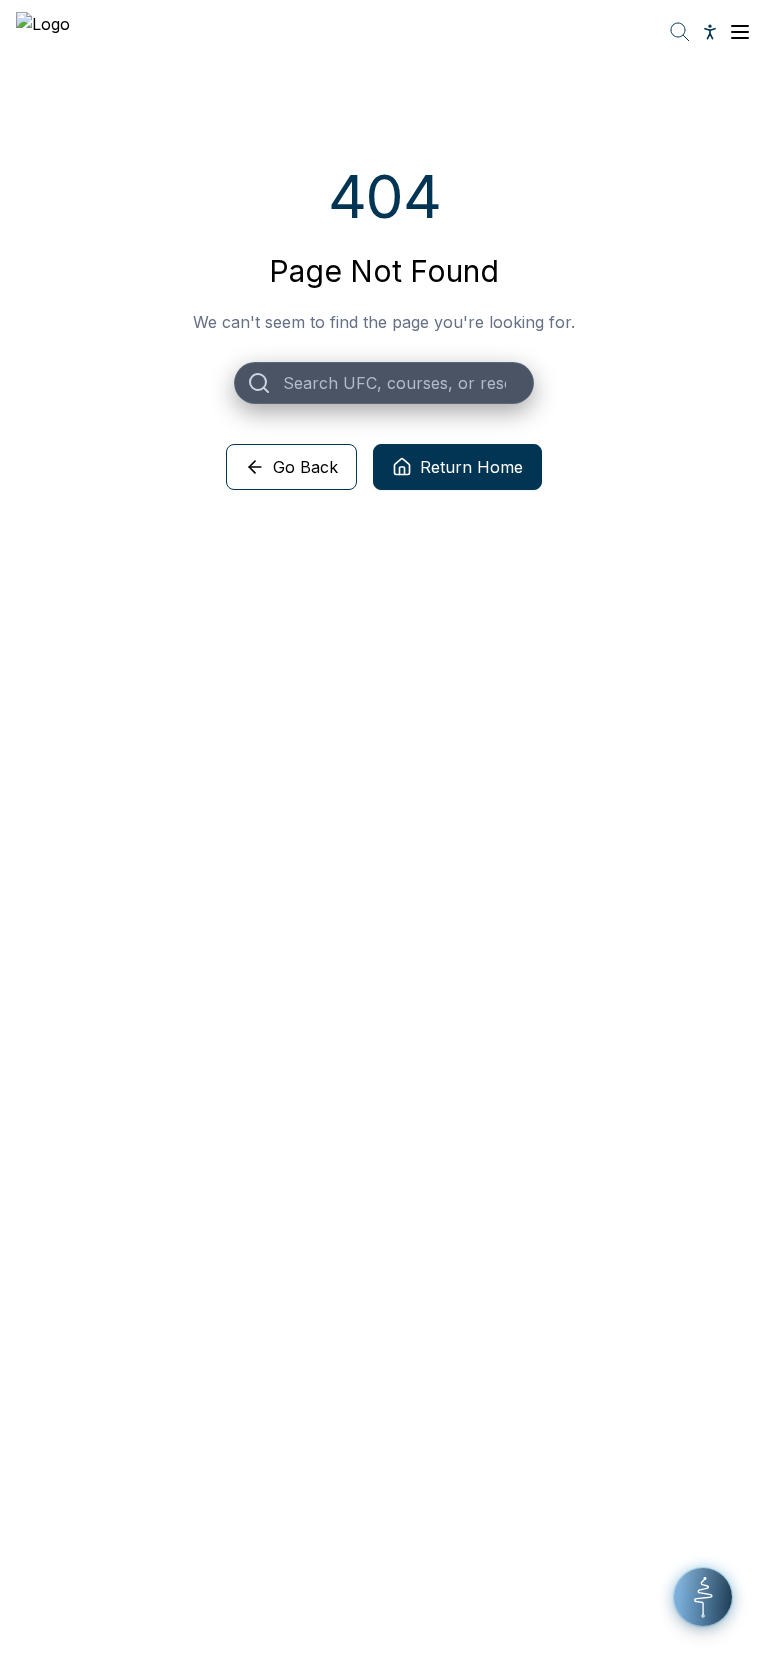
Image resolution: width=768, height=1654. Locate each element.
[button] (703, 1597)
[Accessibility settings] (710, 32)
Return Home (471, 467)
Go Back (305, 467)
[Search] (680, 32)
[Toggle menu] (740, 32)
